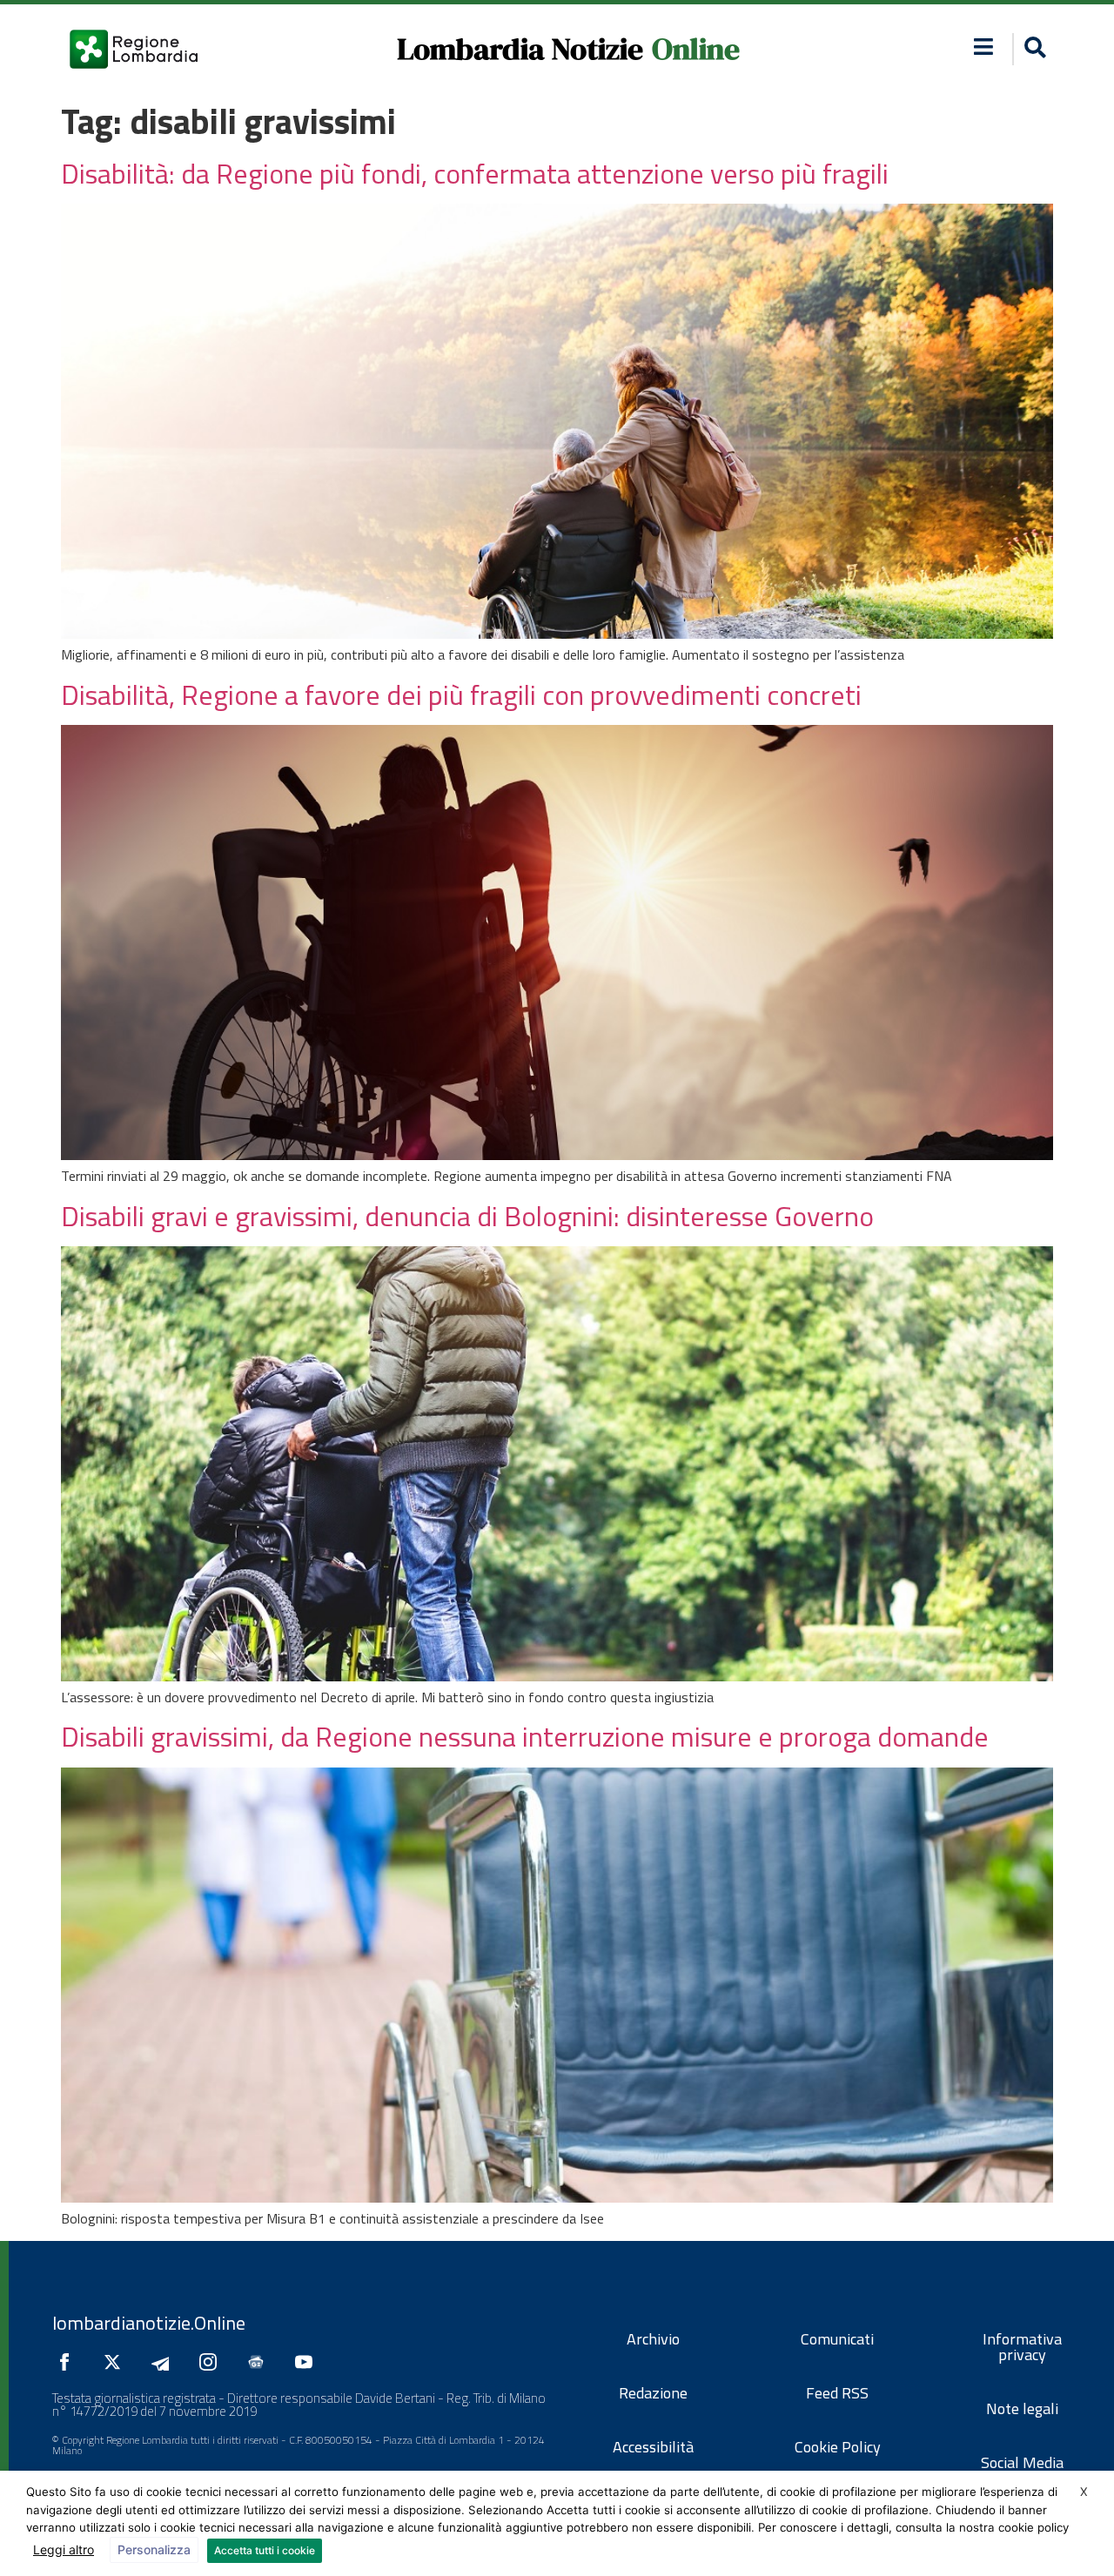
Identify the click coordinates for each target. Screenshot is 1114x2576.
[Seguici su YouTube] (308, 2362)
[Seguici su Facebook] (69, 2362)
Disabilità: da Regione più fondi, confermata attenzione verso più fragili (475, 173)
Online (696, 49)
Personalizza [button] (154, 2549)
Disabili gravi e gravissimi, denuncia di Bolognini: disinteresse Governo (467, 1216)
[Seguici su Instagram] (212, 2362)
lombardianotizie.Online (149, 2323)
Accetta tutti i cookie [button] (265, 2550)
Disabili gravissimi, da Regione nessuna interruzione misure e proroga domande (525, 1736)
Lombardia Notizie (520, 49)
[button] (984, 47)
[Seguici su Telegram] (164, 2362)
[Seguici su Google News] (260, 2362)
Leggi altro (64, 2549)
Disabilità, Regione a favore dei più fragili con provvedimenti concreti (461, 694)
